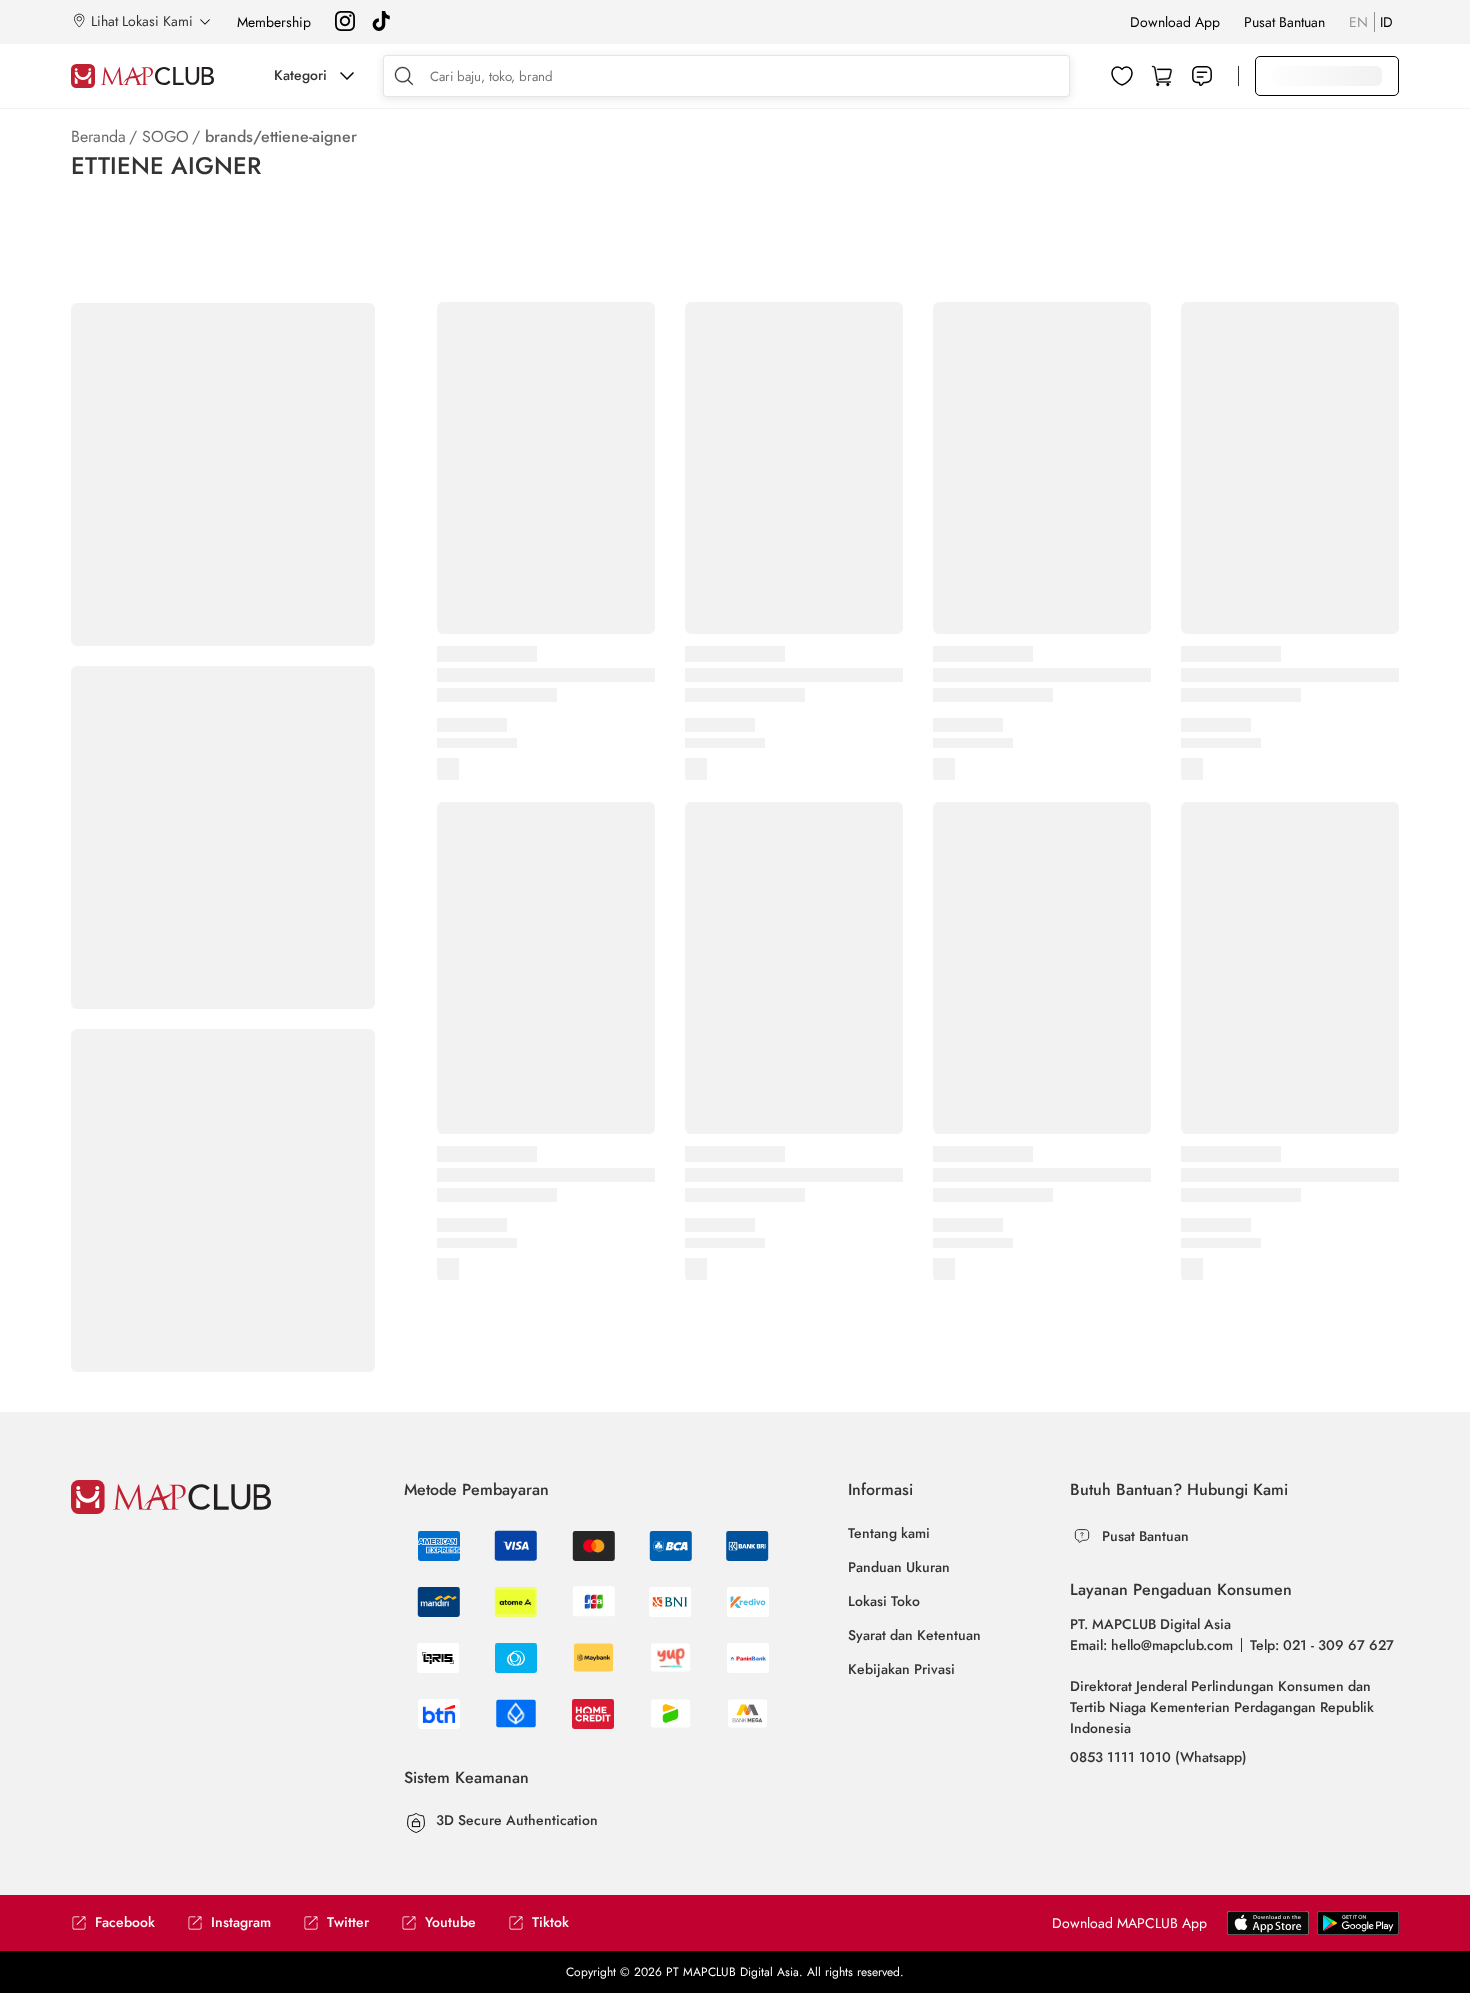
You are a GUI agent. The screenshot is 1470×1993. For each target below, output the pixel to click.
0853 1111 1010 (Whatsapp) (1158, 1757)
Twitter (348, 1922)
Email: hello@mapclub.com (1151, 1645)
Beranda (98, 136)
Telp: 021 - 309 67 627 (1322, 1645)
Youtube (450, 1922)
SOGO (165, 136)
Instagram (241, 1922)
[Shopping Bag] (1162, 76)
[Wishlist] (1122, 76)
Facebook (125, 1922)
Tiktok (550, 1922)
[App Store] (1358, 1931)
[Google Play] (1268, 1931)
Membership (274, 22)
